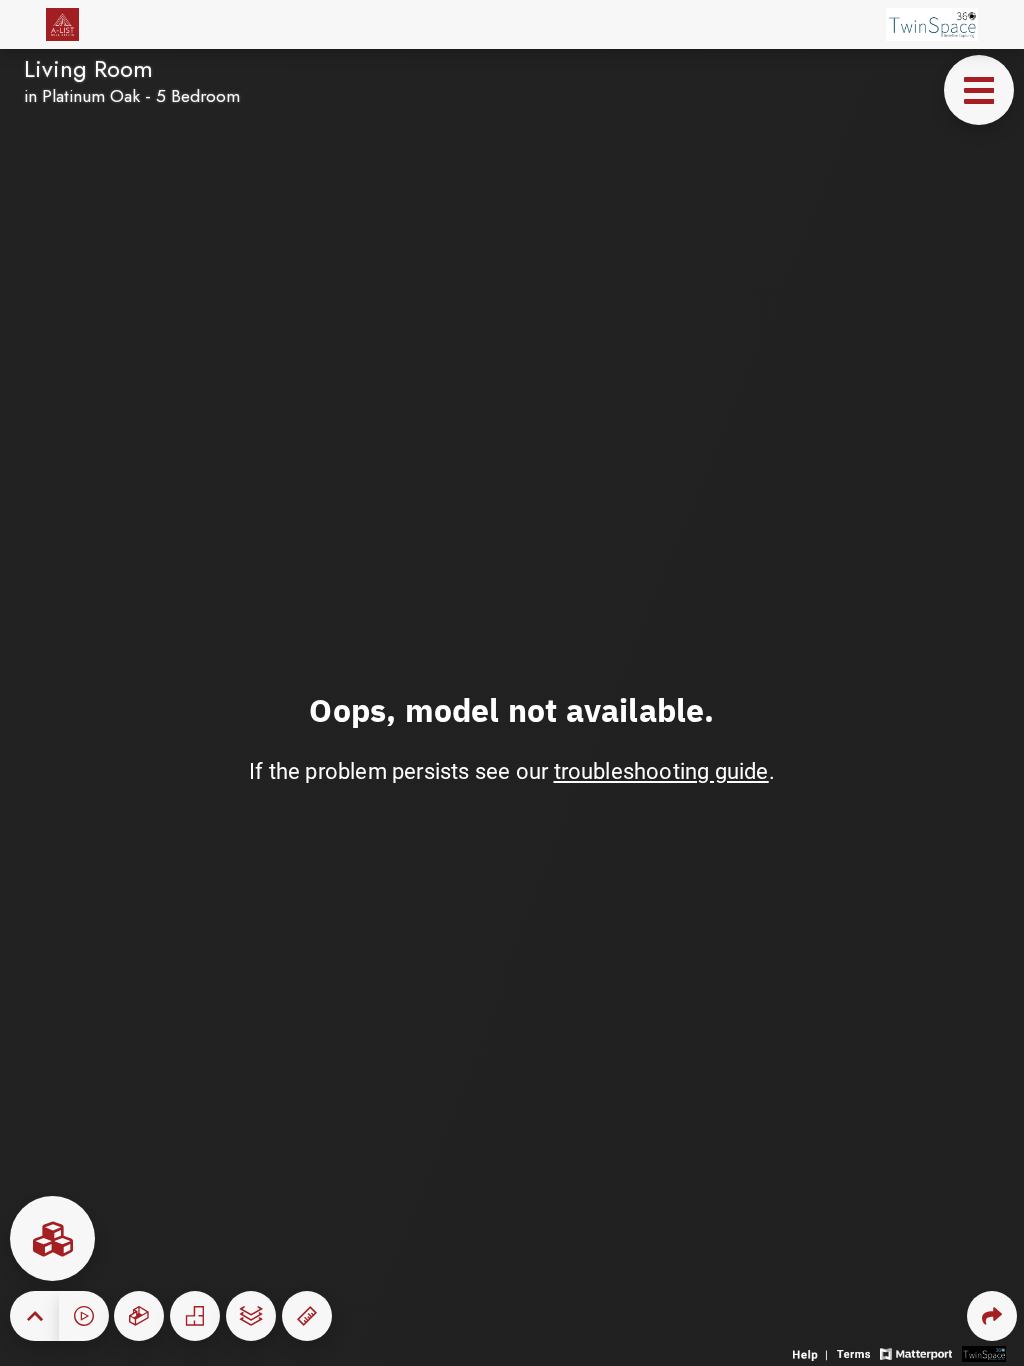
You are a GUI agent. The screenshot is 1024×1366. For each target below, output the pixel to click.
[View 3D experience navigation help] (812, 1352)
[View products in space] (979, 90)
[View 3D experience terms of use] (856, 1352)
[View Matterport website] (915, 1352)
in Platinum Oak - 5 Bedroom (132, 96)
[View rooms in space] (52, 1238)
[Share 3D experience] (992, 1316)
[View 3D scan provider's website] (984, 1352)
